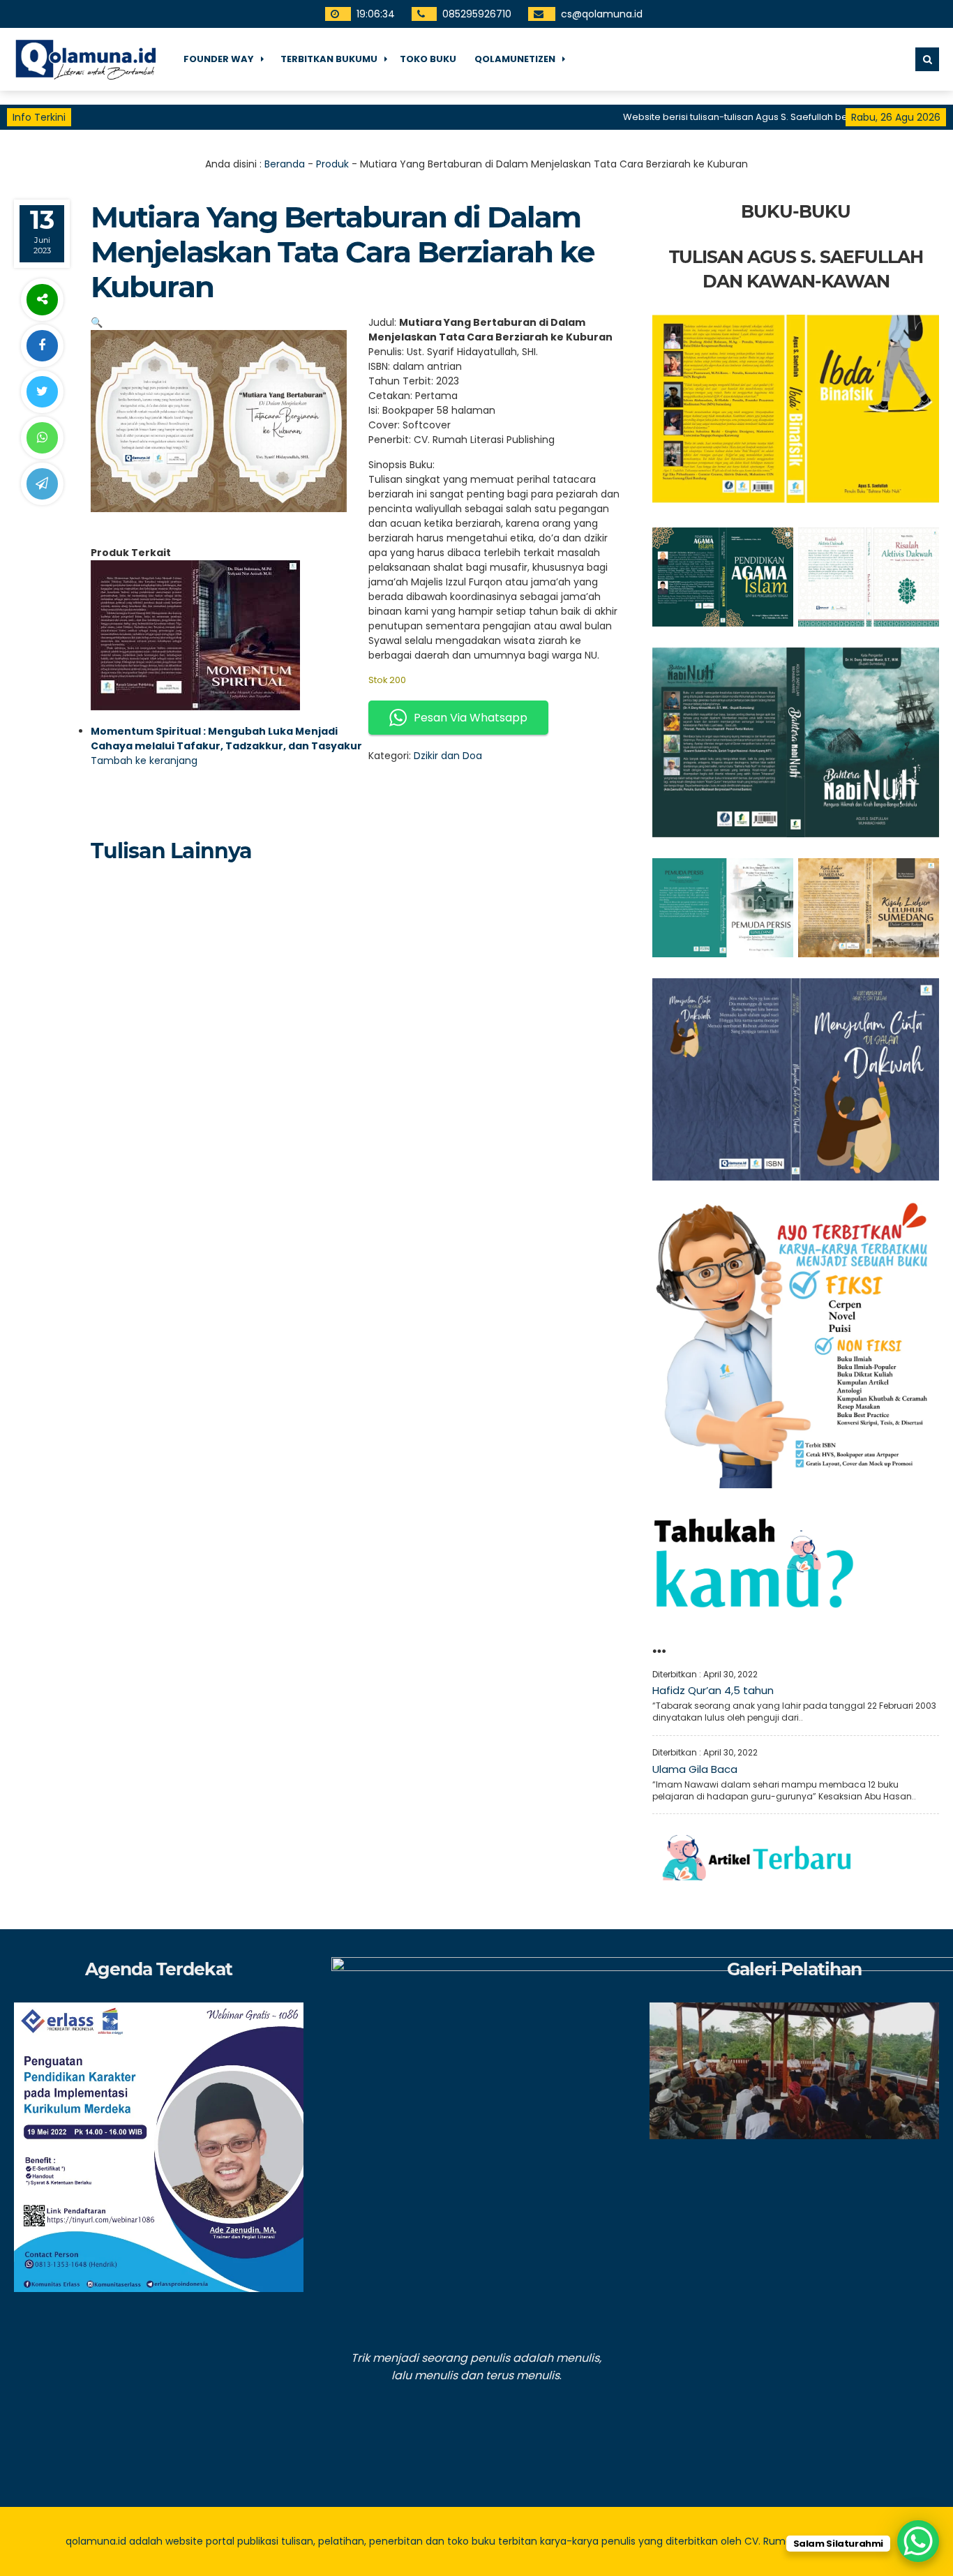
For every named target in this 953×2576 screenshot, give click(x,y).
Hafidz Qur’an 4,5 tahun (713, 1690)
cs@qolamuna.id (601, 14)
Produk (332, 164)
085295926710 (476, 14)
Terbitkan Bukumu (329, 59)
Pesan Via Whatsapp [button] (471, 718)
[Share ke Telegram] (42, 484)
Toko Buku (428, 59)
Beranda (285, 164)
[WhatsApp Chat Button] (918, 2541)
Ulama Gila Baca (695, 1769)
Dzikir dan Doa (448, 756)
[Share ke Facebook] (42, 346)
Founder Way (219, 59)
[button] (97, 322)
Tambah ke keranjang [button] (144, 761)
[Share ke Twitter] (42, 392)
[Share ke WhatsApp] (42, 438)
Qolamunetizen (515, 59)
